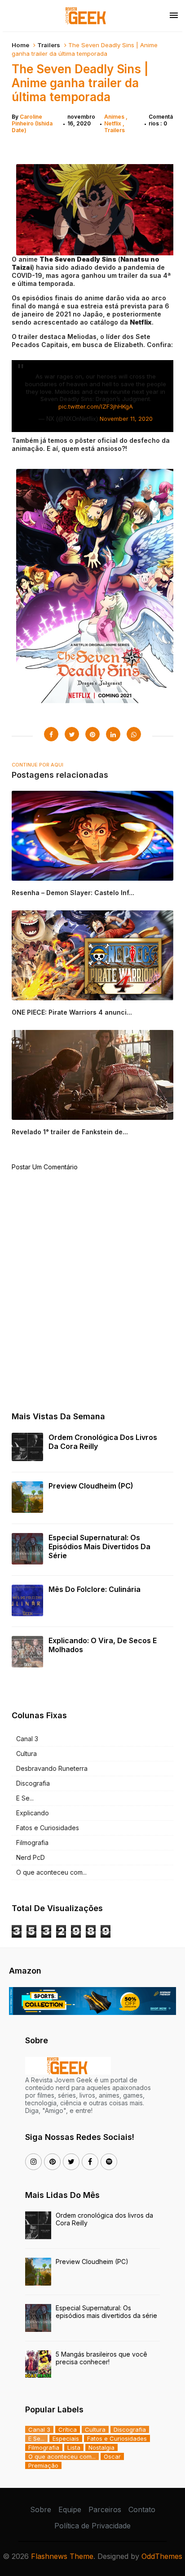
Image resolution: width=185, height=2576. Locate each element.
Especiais (66, 2438)
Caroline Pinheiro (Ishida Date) (32, 123)
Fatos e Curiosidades (48, 1828)
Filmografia (32, 1843)
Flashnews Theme (62, 2556)
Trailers (49, 45)
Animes (115, 117)
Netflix (113, 123)
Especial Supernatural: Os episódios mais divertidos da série (99, 1546)
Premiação (43, 2465)
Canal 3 (27, 1739)
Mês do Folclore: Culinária (95, 1589)
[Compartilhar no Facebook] (51, 734)
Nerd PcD (31, 1857)
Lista (74, 2447)
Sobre (41, 2509)
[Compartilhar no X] (72, 734)
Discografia (33, 1783)
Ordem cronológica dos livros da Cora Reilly (103, 1442)
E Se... (25, 1798)
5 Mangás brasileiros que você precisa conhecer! (101, 2358)
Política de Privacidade (92, 2526)
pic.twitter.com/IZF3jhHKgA (96, 406)
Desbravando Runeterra (52, 1768)
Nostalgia (101, 2447)
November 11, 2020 (126, 419)
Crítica (68, 2429)
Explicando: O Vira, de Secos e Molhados (103, 1645)
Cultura (26, 1754)
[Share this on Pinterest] (92, 734)
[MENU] (174, 16)
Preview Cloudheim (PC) (91, 1486)
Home (20, 45)
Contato (142, 2509)
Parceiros (105, 2509)
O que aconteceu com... (51, 1872)
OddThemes (162, 2556)
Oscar (112, 2456)
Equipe (70, 2509)
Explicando (33, 1813)
